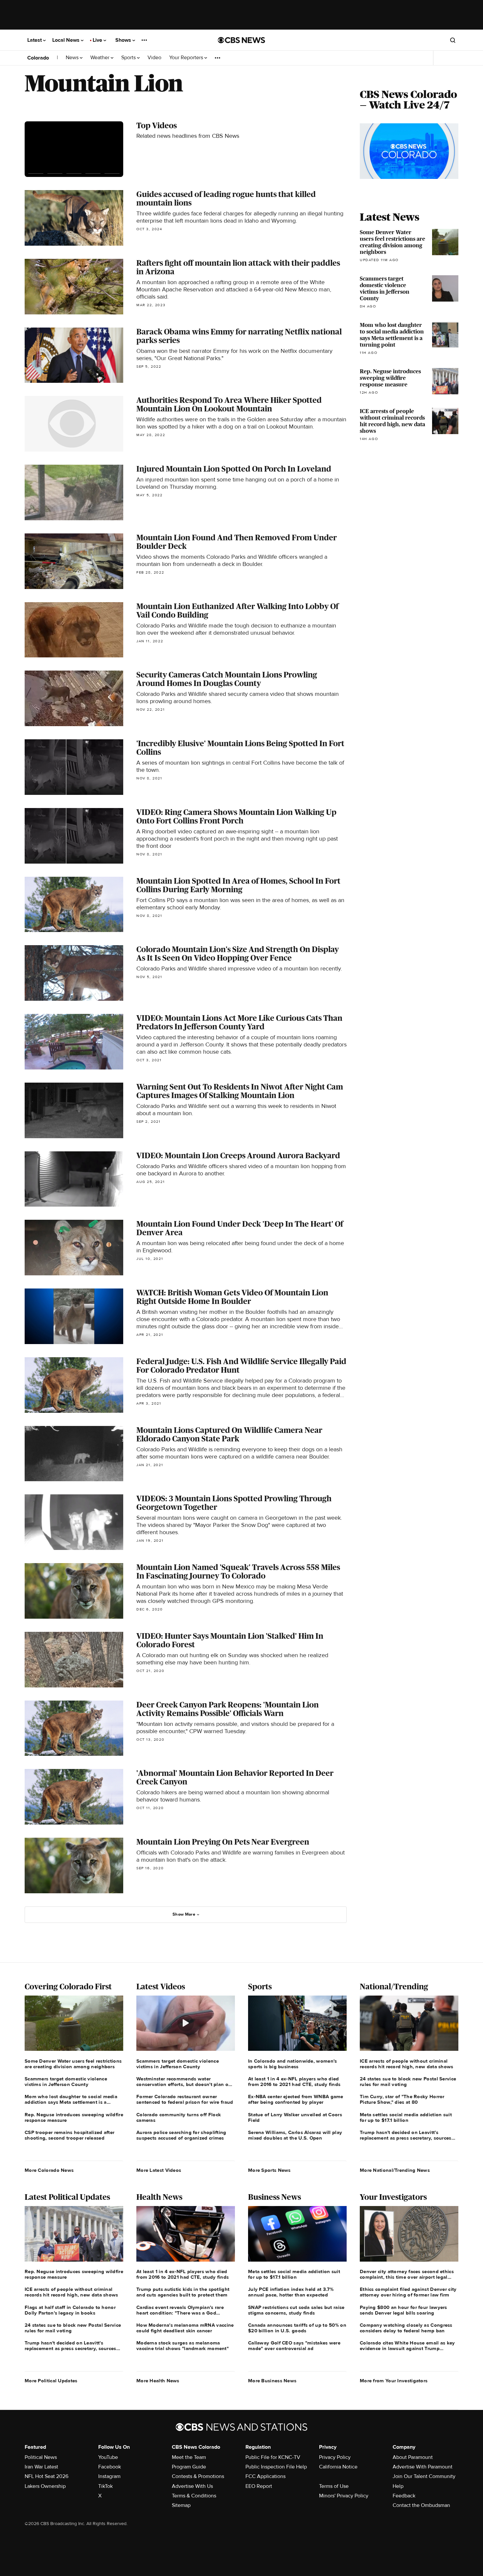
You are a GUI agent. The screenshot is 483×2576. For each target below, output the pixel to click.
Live (98, 40)
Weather (101, 58)
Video (154, 58)
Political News (41, 2457)
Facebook (110, 2467)
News (73, 58)
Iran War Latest (41, 2467)
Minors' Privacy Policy (344, 2496)
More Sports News (269, 2170)
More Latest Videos (159, 2170)
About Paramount (413, 2457)
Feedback (404, 2496)
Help (398, 2486)
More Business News (272, 2381)
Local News (67, 40)
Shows (124, 40)
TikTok (105, 2486)
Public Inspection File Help (276, 2467)
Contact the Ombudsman (421, 2505)
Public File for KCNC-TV (273, 2457)
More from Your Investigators (394, 2381)
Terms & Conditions (194, 2496)
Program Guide (189, 2467)
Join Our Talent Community (424, 2476)
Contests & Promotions (198, 2476)
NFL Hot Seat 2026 (46, 2476)
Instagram (109, 2476)
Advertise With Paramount (423, 2467)
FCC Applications (265, 2476)
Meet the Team (189, 2457)
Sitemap (181, 2505)
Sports (129, 58)
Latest (35, 40)
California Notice (338, 2467)
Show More (184, 1914)
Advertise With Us (192, 2486)
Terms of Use (334, 2486)
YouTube (108, 2457)
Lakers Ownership (45, 2486)
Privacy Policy (335, 2457)
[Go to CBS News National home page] (241, 40)
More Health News (158, 2381)
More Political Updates (51, 2381)
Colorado (38, 58)
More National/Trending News (395, 2170)
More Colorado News (49, 2170)
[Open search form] (453, 40)
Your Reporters (187, 58)
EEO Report (259, 2486)
